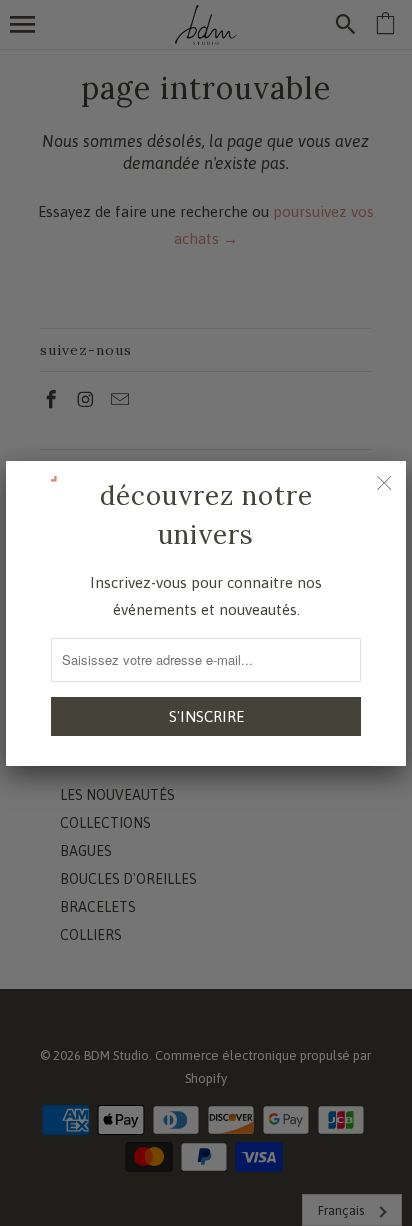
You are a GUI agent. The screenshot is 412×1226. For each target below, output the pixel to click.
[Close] (384, 483)
